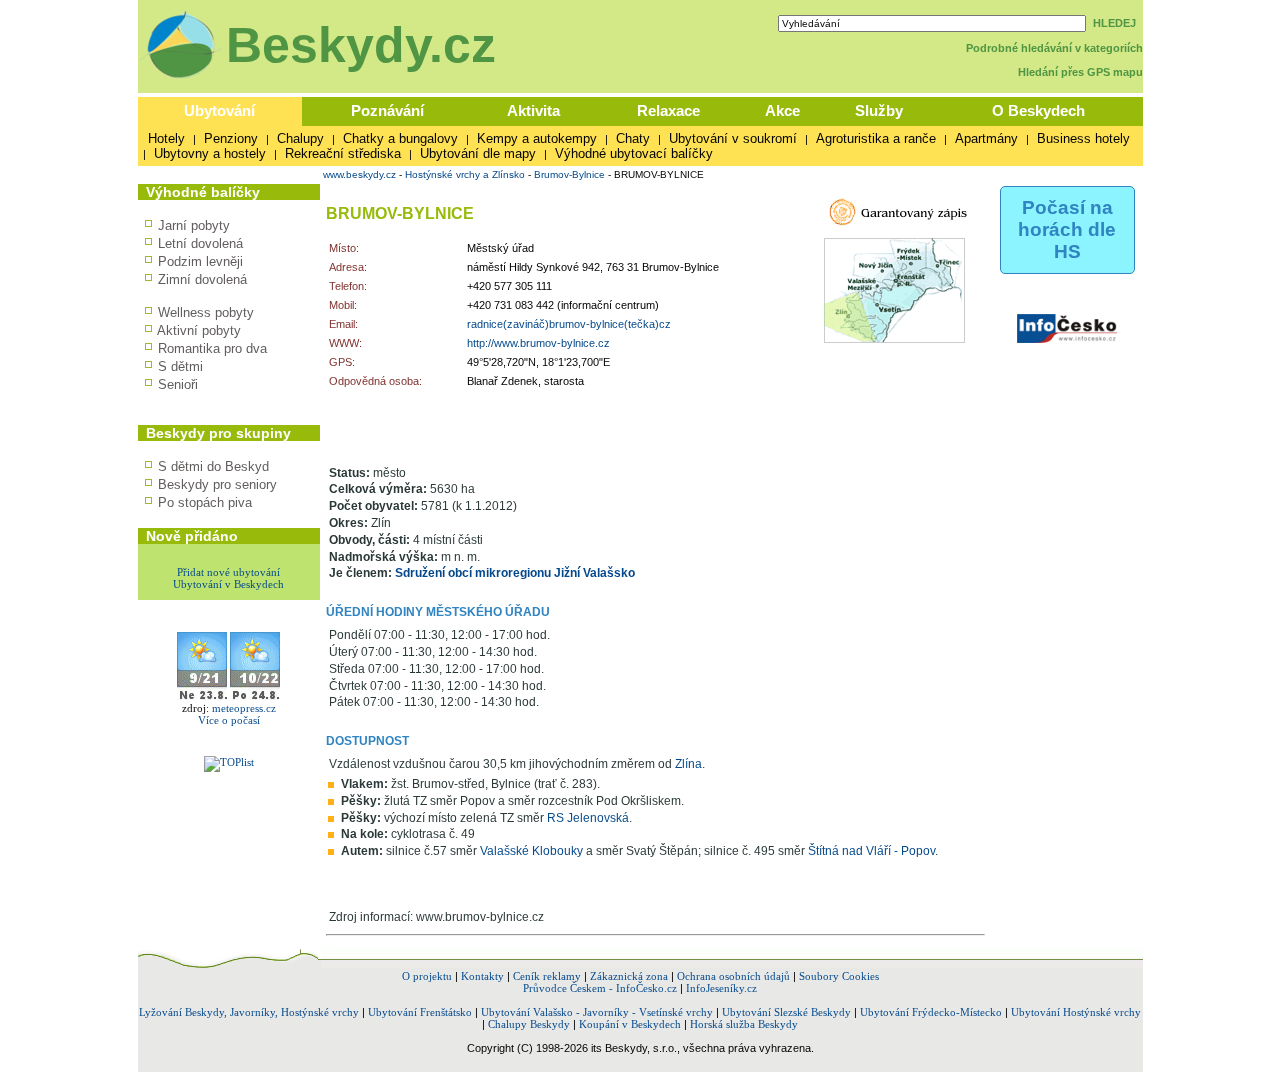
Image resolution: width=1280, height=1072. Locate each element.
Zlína (688, 764)
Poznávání (387, 110)
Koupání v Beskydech (630, 1024)
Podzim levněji (200, 261)
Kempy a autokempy (537, 138)
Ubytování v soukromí (733, 138)
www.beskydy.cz (359, 174)
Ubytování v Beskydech (228, 584)
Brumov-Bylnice (569, 174)
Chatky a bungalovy (400, 138)
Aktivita (533, 110)
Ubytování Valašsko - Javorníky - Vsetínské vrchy (597, 1012)
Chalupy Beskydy (529, 1024)
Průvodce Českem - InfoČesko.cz (600, 988)
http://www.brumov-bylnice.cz (538, 343)
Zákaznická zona (629, 976)
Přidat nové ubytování (228, 572)
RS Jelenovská (588, 818)
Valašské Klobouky (531, 851)
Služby (879, 110)
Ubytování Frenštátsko (420, 1012)
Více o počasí (229, 720)
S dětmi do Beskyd (213, 466)
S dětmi (180, 366)
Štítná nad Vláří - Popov (871, 851)
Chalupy (300, 138)
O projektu (427, 976)
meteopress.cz (244, 708)
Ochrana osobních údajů (733, 976)
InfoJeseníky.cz (721, 988)
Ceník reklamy (547, 976)
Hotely (166, 138)
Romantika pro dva (212, 348)
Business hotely (1083, 138)
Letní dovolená (200, 243)
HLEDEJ (1114, 23)
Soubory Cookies (839, 976)
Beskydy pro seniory (217, 484)
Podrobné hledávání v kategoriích (1054, 48)
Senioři (178, 384)
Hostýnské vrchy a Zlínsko (465, 174)
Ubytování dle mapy (478, 153)
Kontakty (482, 976)
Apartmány (986, 138)
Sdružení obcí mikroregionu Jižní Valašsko (515, 573)
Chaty (633, 138)
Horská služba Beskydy (744, 1024)
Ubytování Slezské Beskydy (786, 1012)
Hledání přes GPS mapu (1080, 72)
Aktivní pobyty (199, 330)
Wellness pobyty (206, 312)
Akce (782, 110)
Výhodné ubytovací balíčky (634, 153)
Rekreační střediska (343, 153)
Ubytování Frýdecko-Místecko (931, 1012)
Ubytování (219, 110)
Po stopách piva (205, 502)
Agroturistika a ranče (876, 138)
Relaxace (668, 110)
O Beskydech (1038, 110)
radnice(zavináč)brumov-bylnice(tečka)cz (569, 324)
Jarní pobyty (194, 225)
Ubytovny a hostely (210, 153)
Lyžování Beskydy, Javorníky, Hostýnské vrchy (249, 1012)
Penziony (231, 138)
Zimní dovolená (202, 279)
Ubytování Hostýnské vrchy (1076, 1012)
